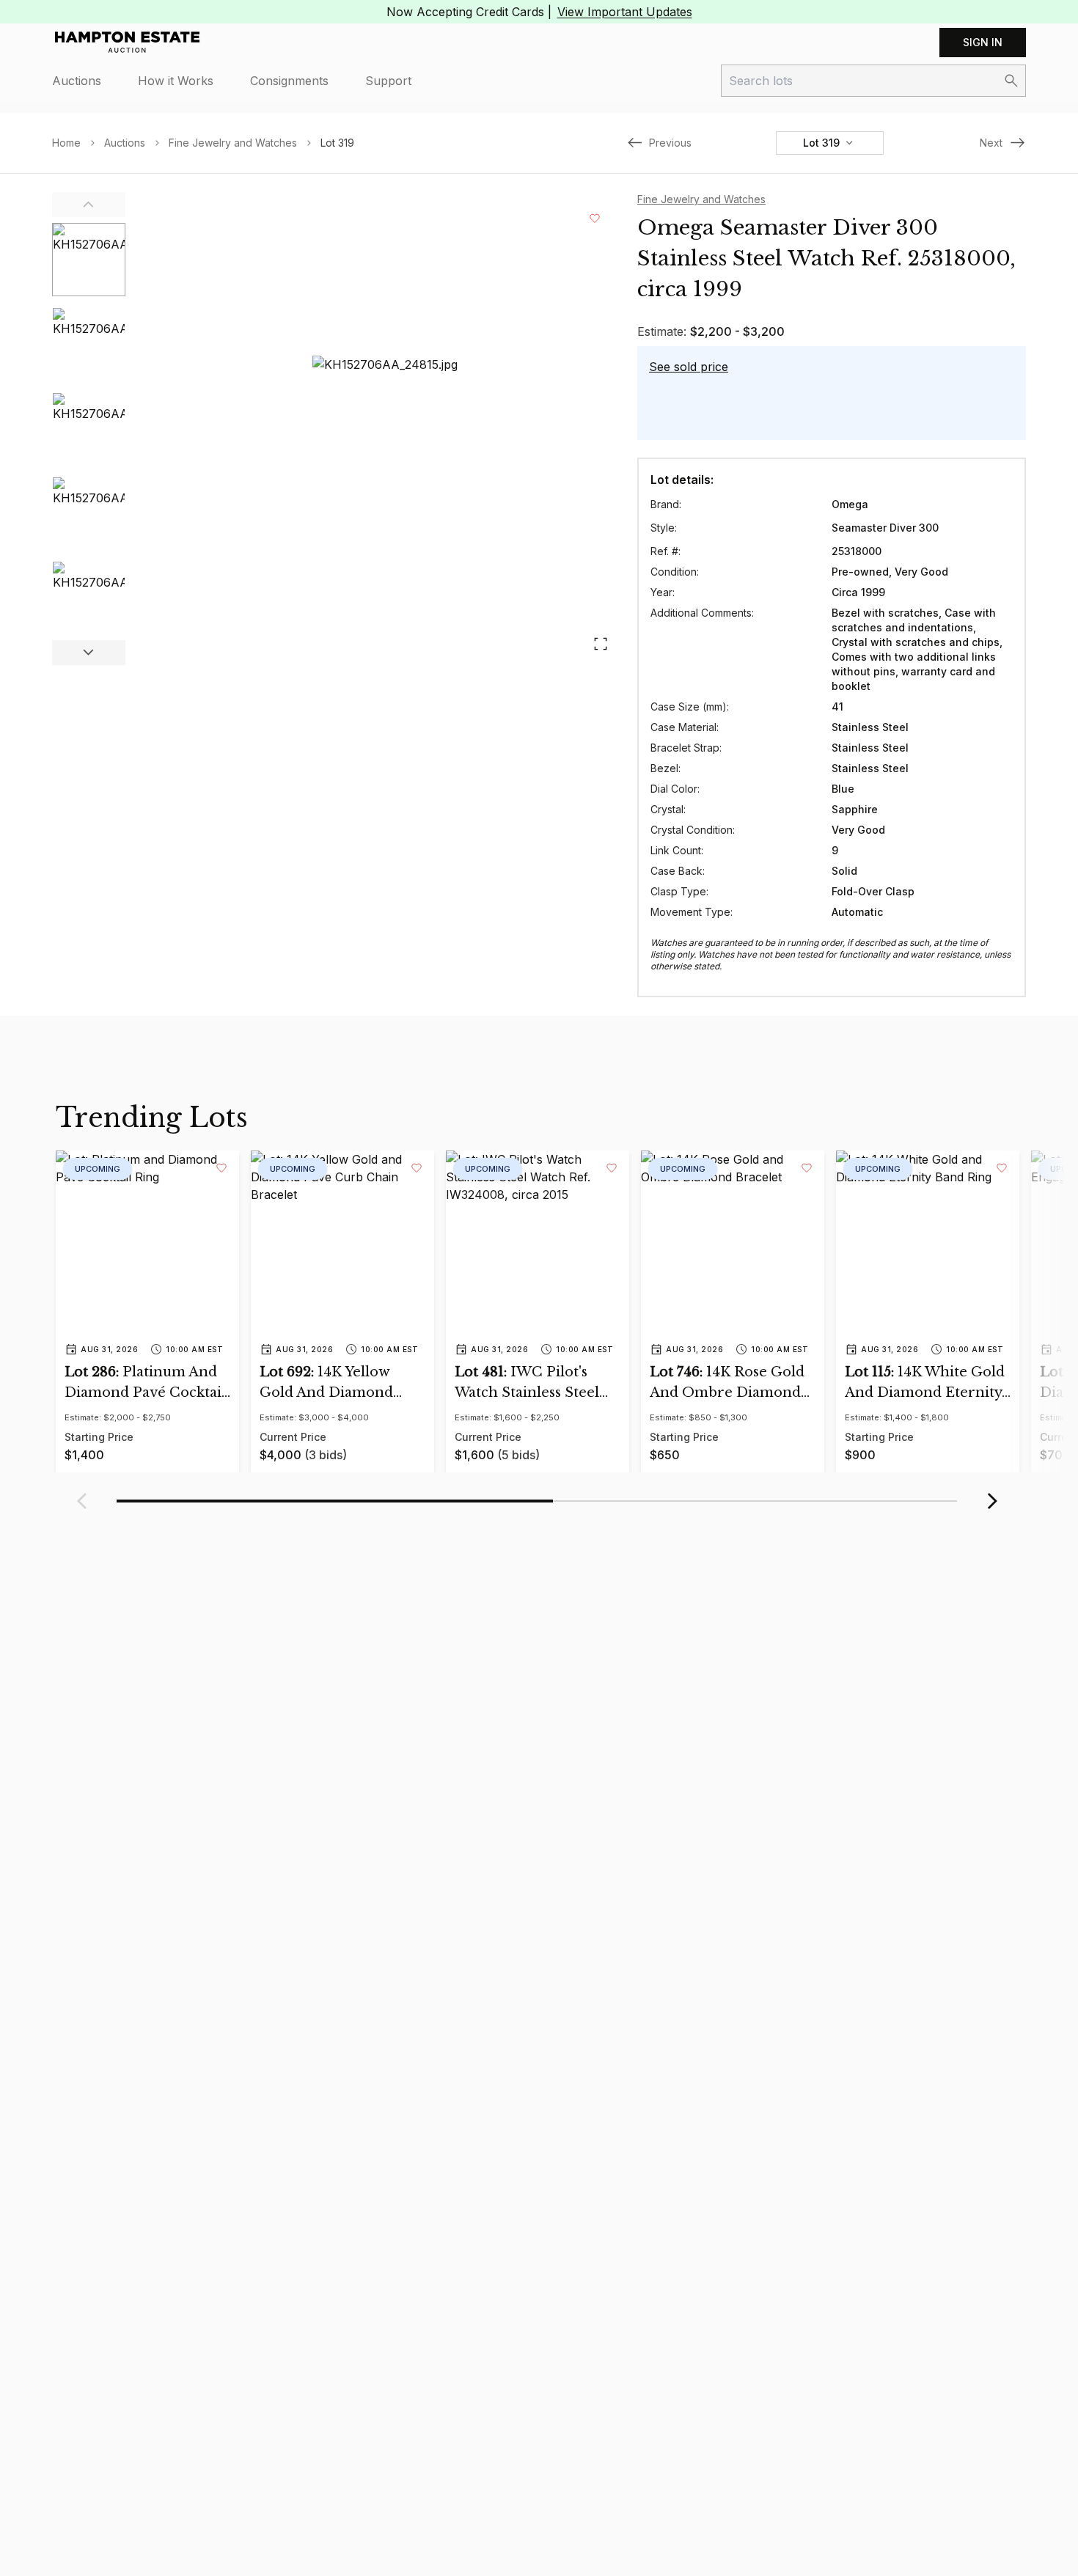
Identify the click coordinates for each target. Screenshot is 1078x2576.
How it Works (176, 81)
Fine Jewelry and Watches (233, 143)
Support (388, 81)
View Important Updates (625, 12)
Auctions (77, 81)
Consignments (289, 81)
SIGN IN (983, 42)
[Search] (1011, 81)
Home (66, 143)
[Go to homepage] (127, 43)
